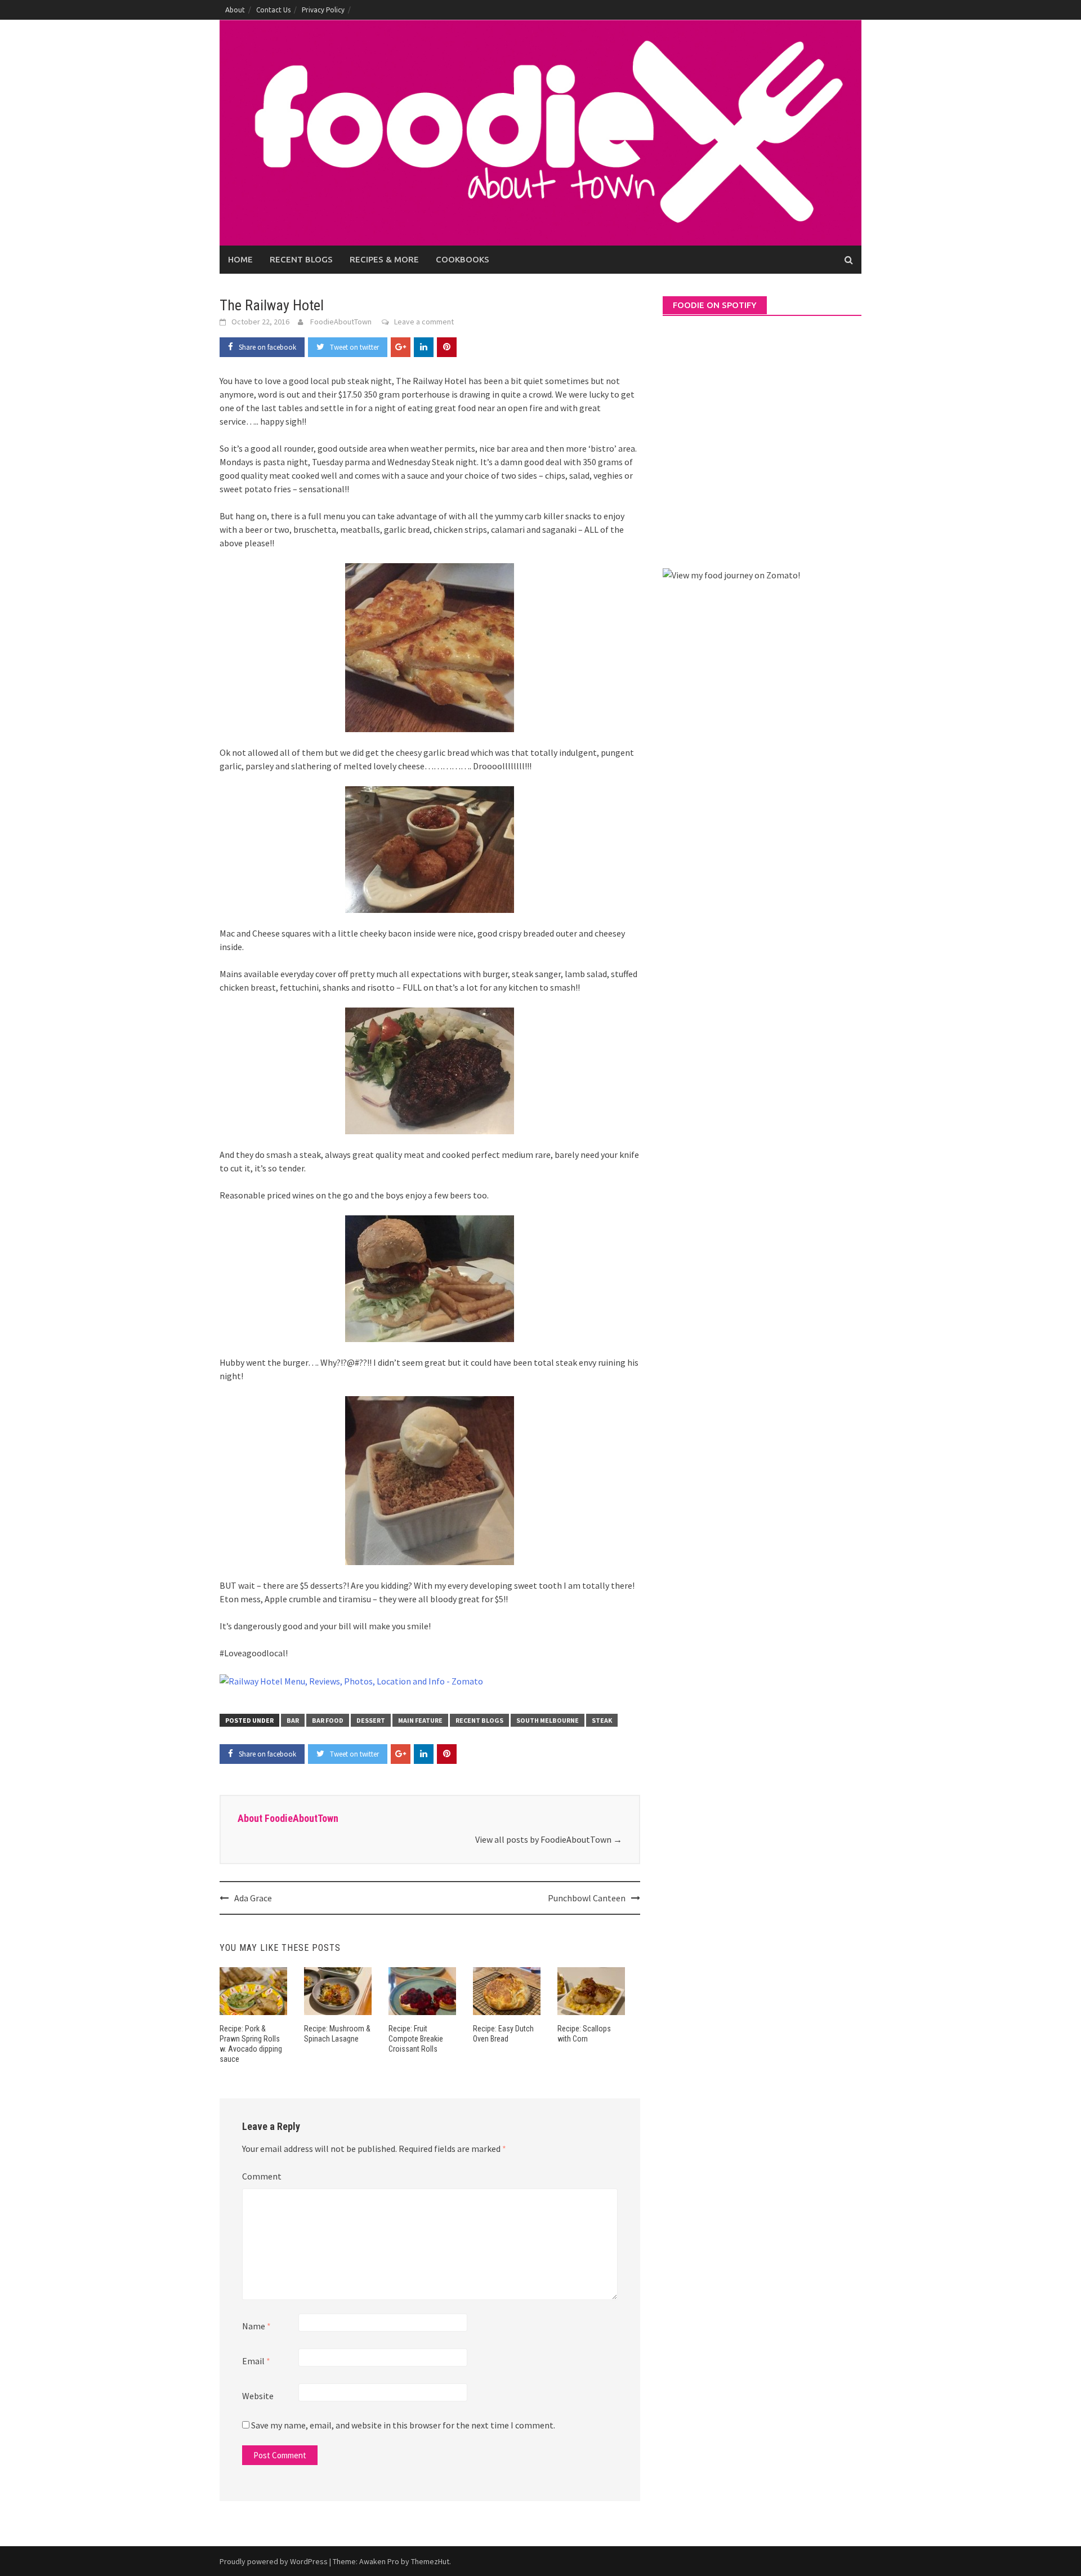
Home (240, 259)
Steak (602, 1720)
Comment (262, 2176)
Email (256, 2361)
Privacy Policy (323, 10)
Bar (293, 1720)
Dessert (371, 1720)
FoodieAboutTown (341, 322)
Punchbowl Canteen (587, 1898)
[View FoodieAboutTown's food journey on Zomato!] (731, 574)
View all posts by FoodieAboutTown (549, 1839)
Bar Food (328, 1720)
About (235, 10)
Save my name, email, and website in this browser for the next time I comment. (403, 2425)
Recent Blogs (301, 259)
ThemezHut (430, 2561)
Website (258, 2396)
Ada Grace (253, 1898)
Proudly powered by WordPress (274, 2561)
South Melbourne (548, 1720)
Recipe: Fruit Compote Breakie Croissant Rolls (416, 2039)
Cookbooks (463, 259)
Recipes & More (384, 259)
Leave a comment (424, 322)
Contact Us (273, 10)
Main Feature (420, 1720)
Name (256, 2326)
